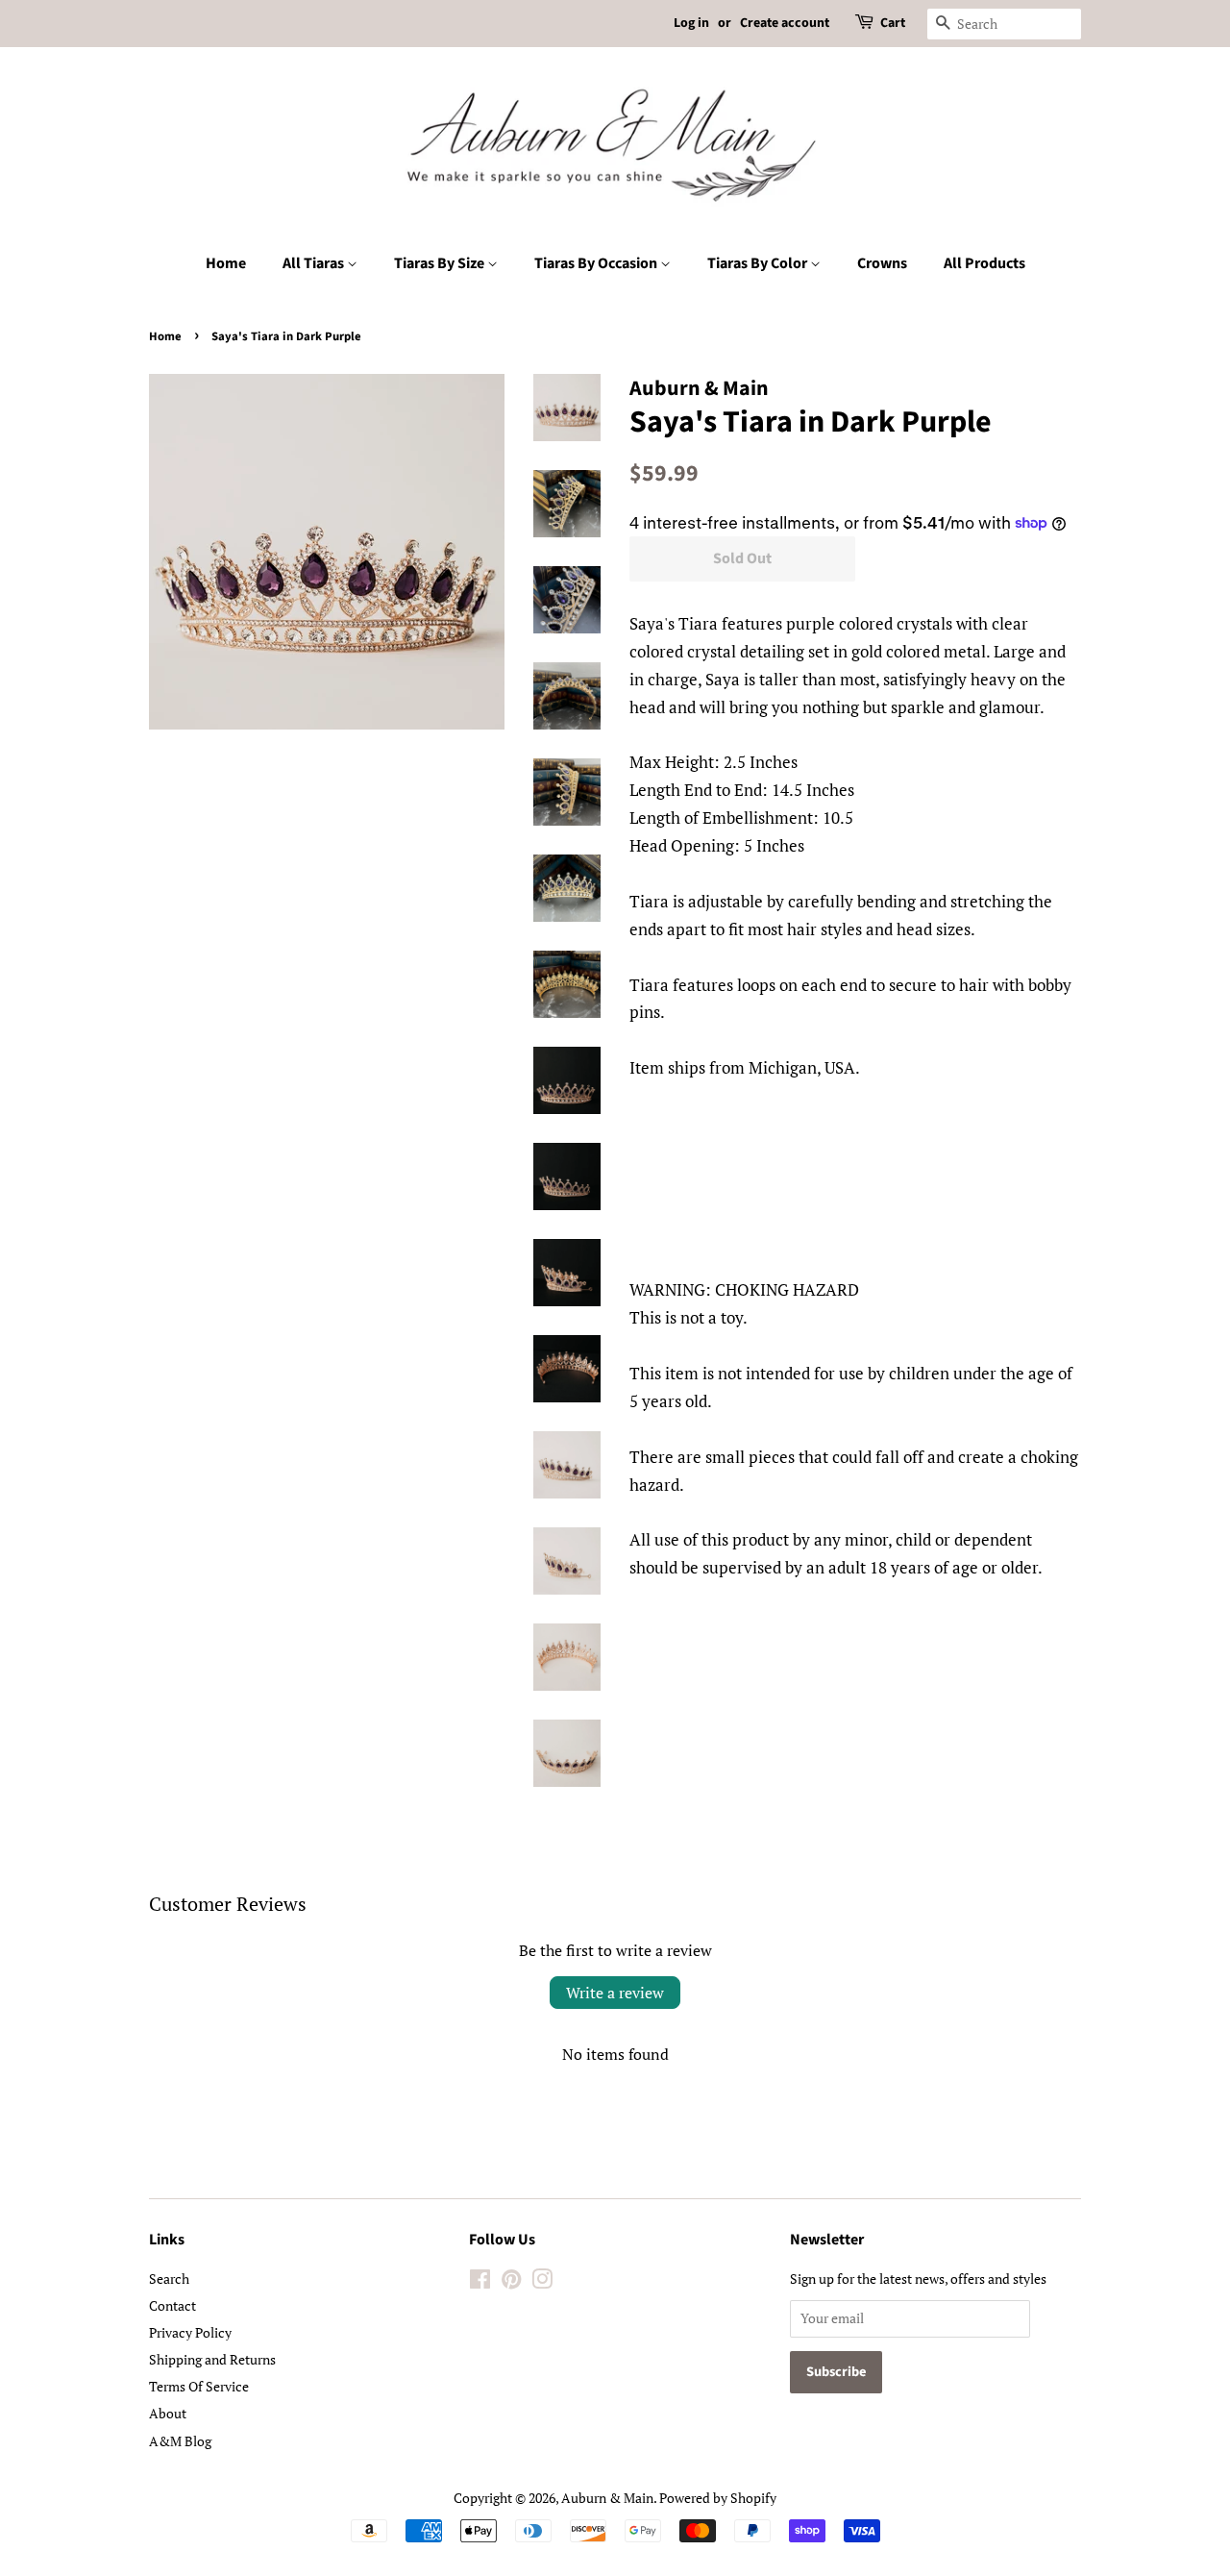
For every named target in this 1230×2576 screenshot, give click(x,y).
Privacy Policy (190, 2332)
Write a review (615, 1993)
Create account (785, 23)
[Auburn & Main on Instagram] (542, 2282)
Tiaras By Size (441, 263)
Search (169, 2279)
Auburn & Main (607, 2498)
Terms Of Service (199, 2386)
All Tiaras (315, 263)
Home (226, 263)
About (168, 2413)
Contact (172, 2305)
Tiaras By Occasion (597, 263)
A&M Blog (180, 2441)
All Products (984, 263)
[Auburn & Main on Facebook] (480, 2282)
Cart (893, 23)
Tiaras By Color (759, 263)
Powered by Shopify (718, 2498)
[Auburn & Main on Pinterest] (511, 2282)
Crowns (882, 263)
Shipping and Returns (212, 2359)
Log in (691, 23)
